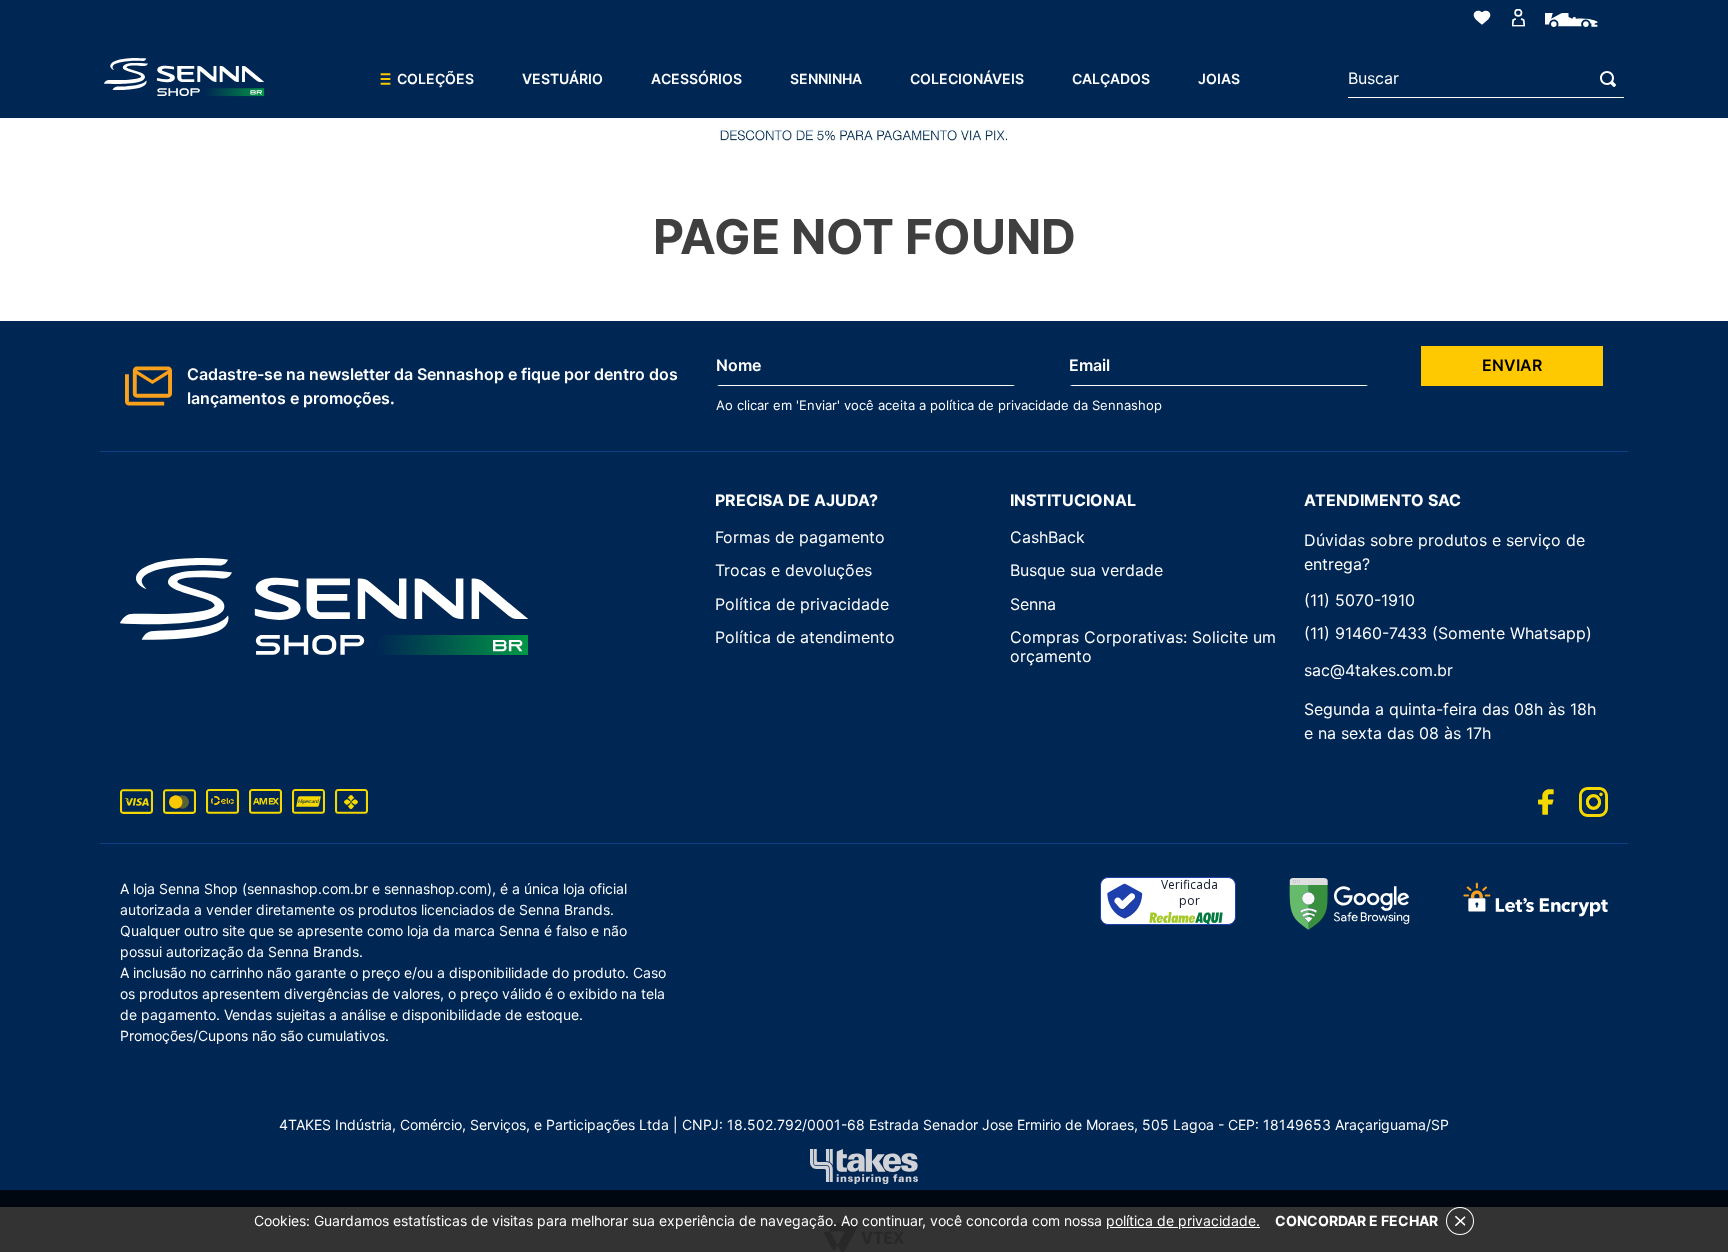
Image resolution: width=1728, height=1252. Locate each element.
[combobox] (1486, 79)
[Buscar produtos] (1612, 78)
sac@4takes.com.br (1378, 670)
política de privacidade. (1183, 1220)
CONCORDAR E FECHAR (1356, 1220)
